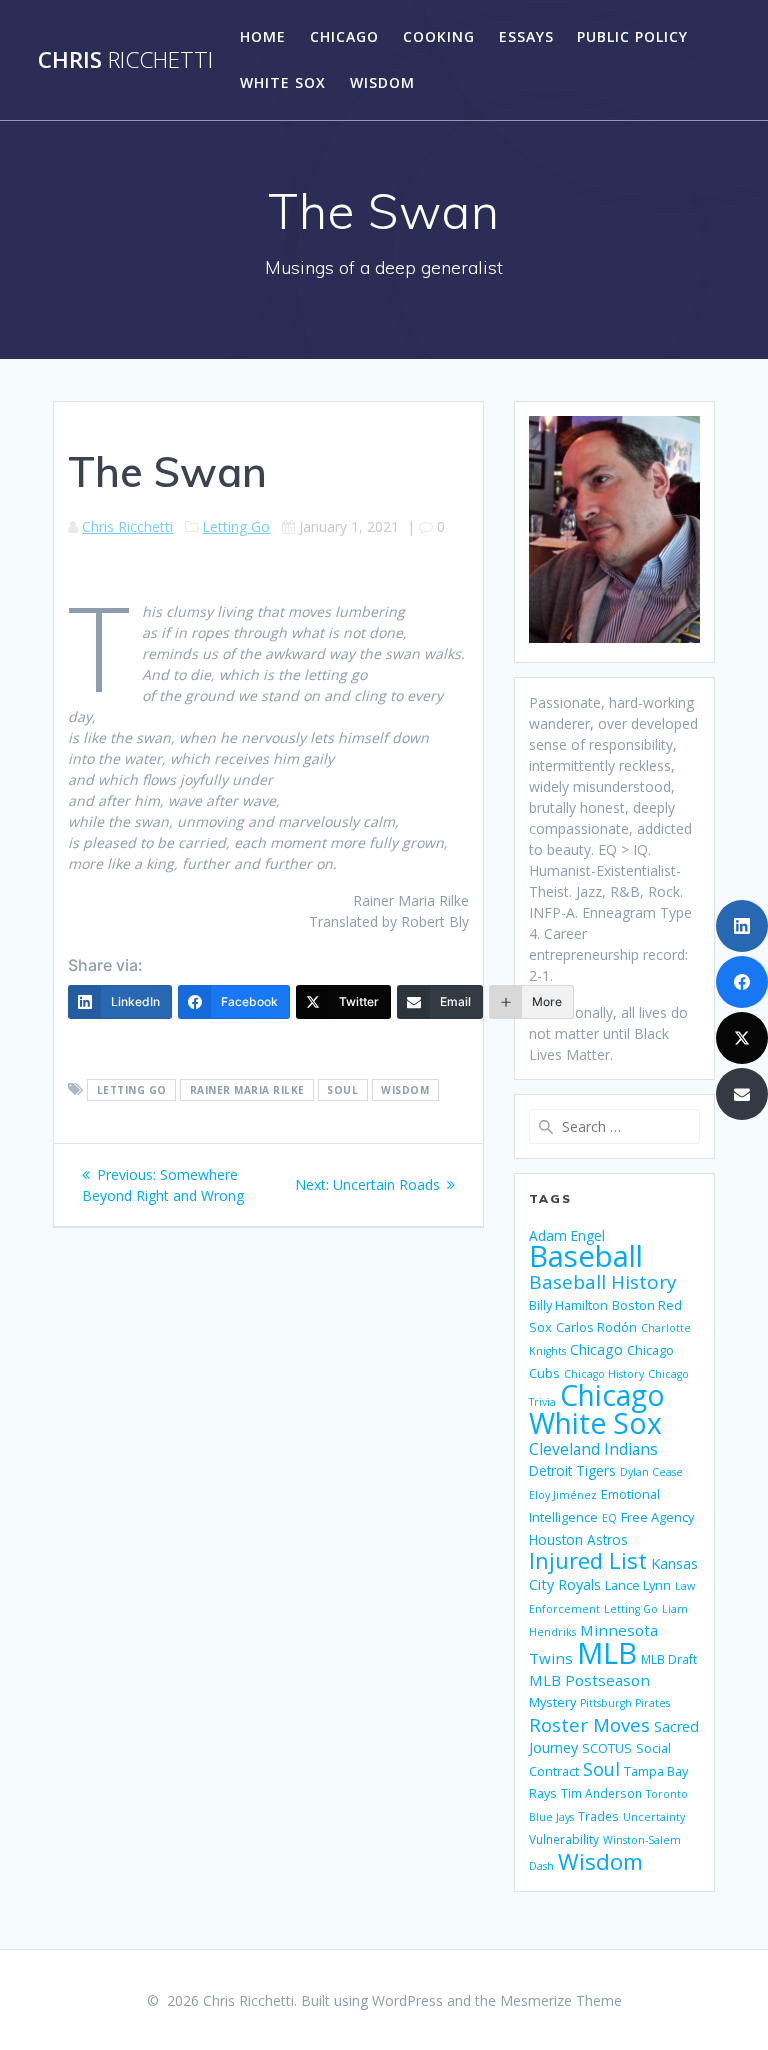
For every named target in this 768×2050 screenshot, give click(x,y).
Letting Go (236, 526)
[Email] (742, 1094)
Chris (125, 60)
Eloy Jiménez (563, 1495)
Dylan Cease (651, 1472)
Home (263, 36)
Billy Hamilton (568, 1305)
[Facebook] (742, 982)
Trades (598, 1816)
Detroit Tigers (572, 1470)
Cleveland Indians (593, 1449)
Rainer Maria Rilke (247, 1090)
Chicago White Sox (597, 1409)
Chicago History (604, 1374)
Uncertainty (654, 1817)
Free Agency (657, 1517)
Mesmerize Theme (561, 2000)
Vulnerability (564, 1839)
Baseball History (603, 1282)
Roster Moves (589, 1724)
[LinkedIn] (742, 926)
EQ (609, 1518)
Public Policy (632, 36)
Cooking (439, 36)
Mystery (552, 1702)
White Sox (283, 82)
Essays (526, 36)
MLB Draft (669, 1659)
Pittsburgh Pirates (625, 1703)
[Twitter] (742, 1038)
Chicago (344, 36)
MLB (607, 1653)
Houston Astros (578, 1539)
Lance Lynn (638, 1585)
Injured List (588, 1560)
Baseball (586, 1256)
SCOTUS (607, 1748)
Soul (342, 1090)
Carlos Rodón (596, 1327)
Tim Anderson (601, 1793)
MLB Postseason (589, 1680)
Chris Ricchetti (127, 526)
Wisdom (382, 82)
